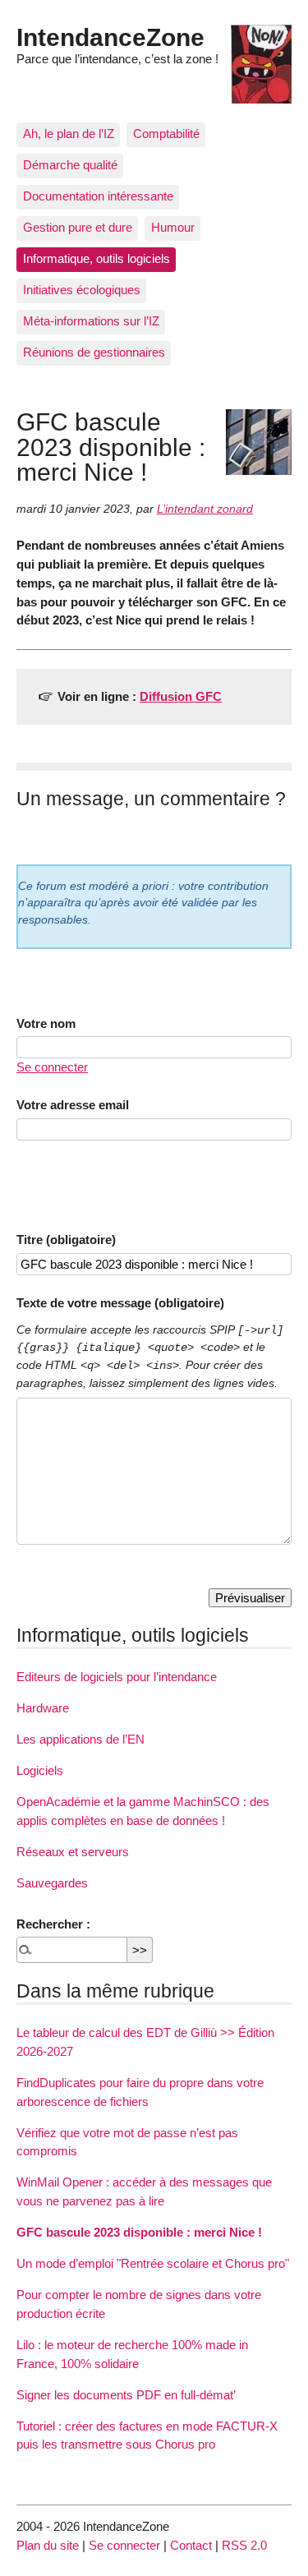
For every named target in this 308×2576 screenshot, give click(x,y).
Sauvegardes (52, 1883)
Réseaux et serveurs (73, 1852)
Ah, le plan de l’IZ (69, 134)
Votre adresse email (73, 1105)
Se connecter (52, 1067)
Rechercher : (53, 1924)
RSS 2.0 (244, 2545)
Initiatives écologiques (82, 290)
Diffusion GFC (181, 696)
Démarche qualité (70, 165)
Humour (173, 227)
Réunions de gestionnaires (94, 352)
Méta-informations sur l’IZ (91, 321)
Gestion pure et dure (78, 227)
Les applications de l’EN (80, 1739)
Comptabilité (166, 134)
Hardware (43, 1708)
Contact (191, 2545)
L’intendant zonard (205, 509)
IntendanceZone (110, 37)
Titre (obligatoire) (66, 1240)
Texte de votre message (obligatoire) (120, 1303)
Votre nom (46, 1023)
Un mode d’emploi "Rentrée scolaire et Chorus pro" (153, 2263)
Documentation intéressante (98, 196)
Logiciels (40, 1770)
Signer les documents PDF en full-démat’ (126, 2395)
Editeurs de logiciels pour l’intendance (117, 1677)
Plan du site (48, 2545)
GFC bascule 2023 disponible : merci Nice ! (139, 2232)
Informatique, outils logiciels (97, 258)
